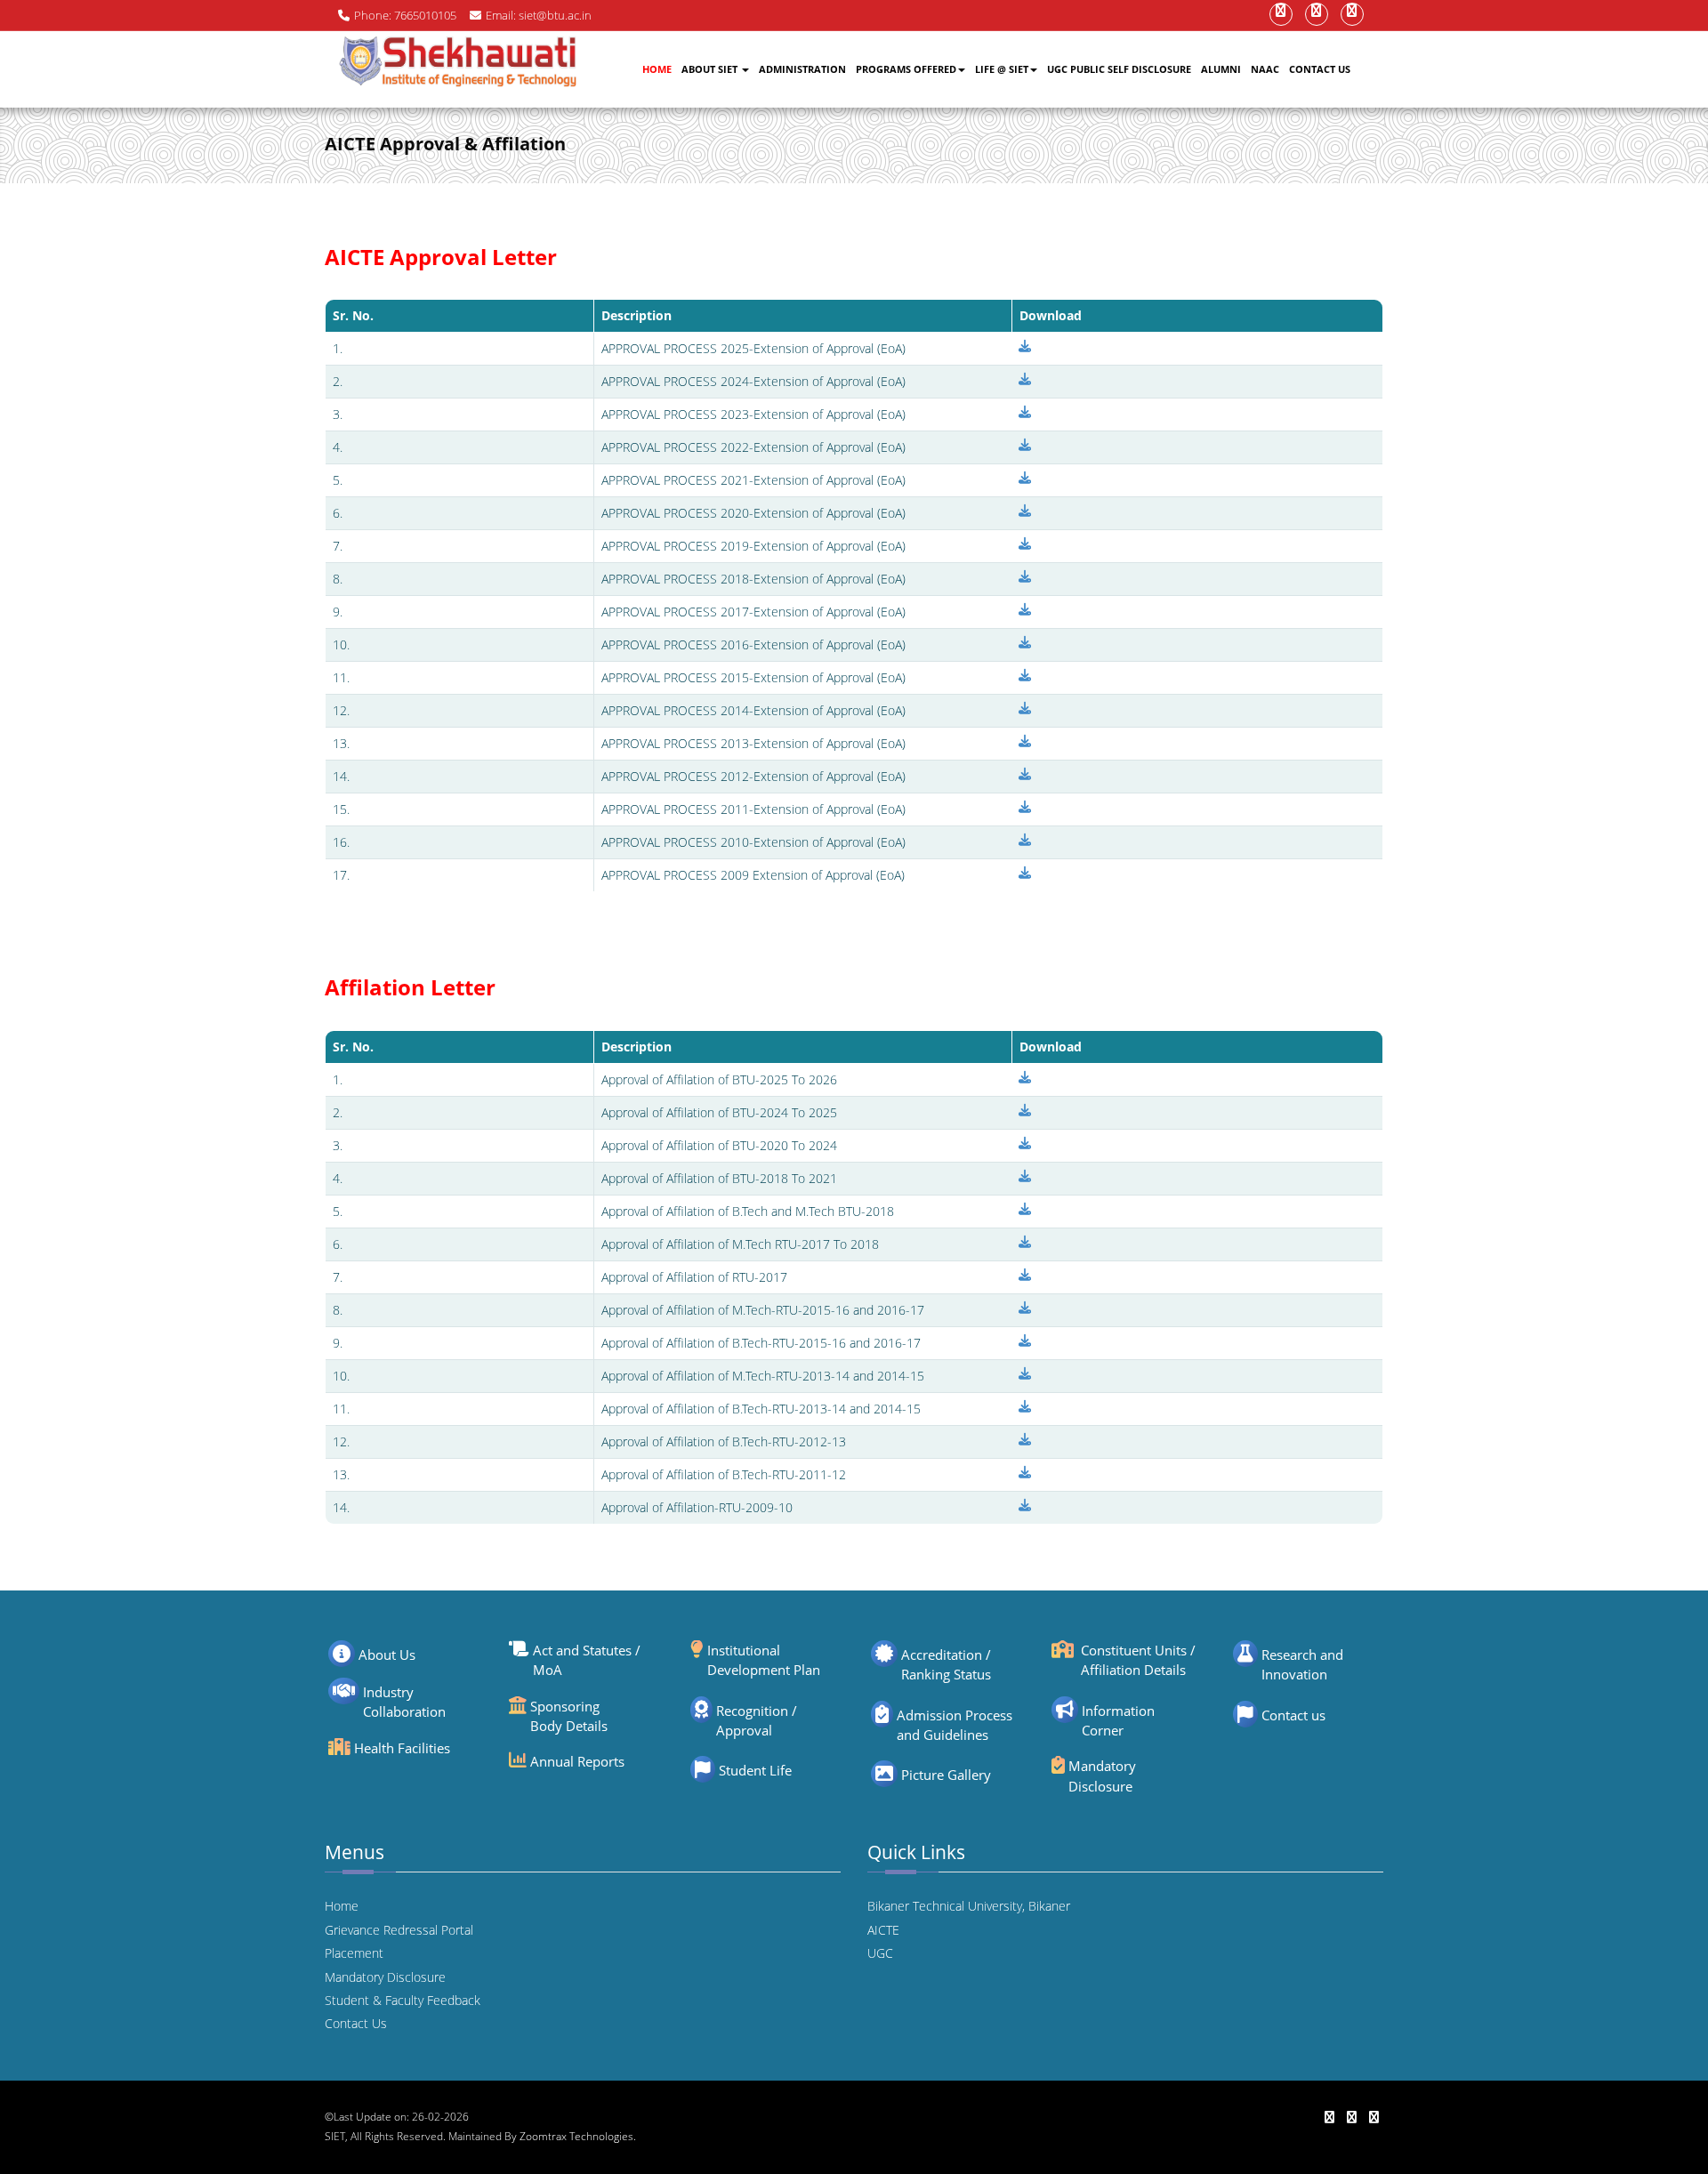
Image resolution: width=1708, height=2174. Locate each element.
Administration (802, 69)
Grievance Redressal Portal (399, 1930)
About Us (387, 1655)
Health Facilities (402, 1748)
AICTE (883, 1930)
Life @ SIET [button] (1002, 69)
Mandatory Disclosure (385, 1977)
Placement (354, 1953)
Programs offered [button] (906, 69)
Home (657, 69)
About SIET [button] (711, 69)
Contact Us (1320, 69)
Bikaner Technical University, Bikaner (969, 1906)
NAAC (1265, 69)
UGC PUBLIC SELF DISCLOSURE (1119, 69)
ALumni (1221, 69)
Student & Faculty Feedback (403, 2000)
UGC (880, 1953)
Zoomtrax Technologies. (578, 2136)
